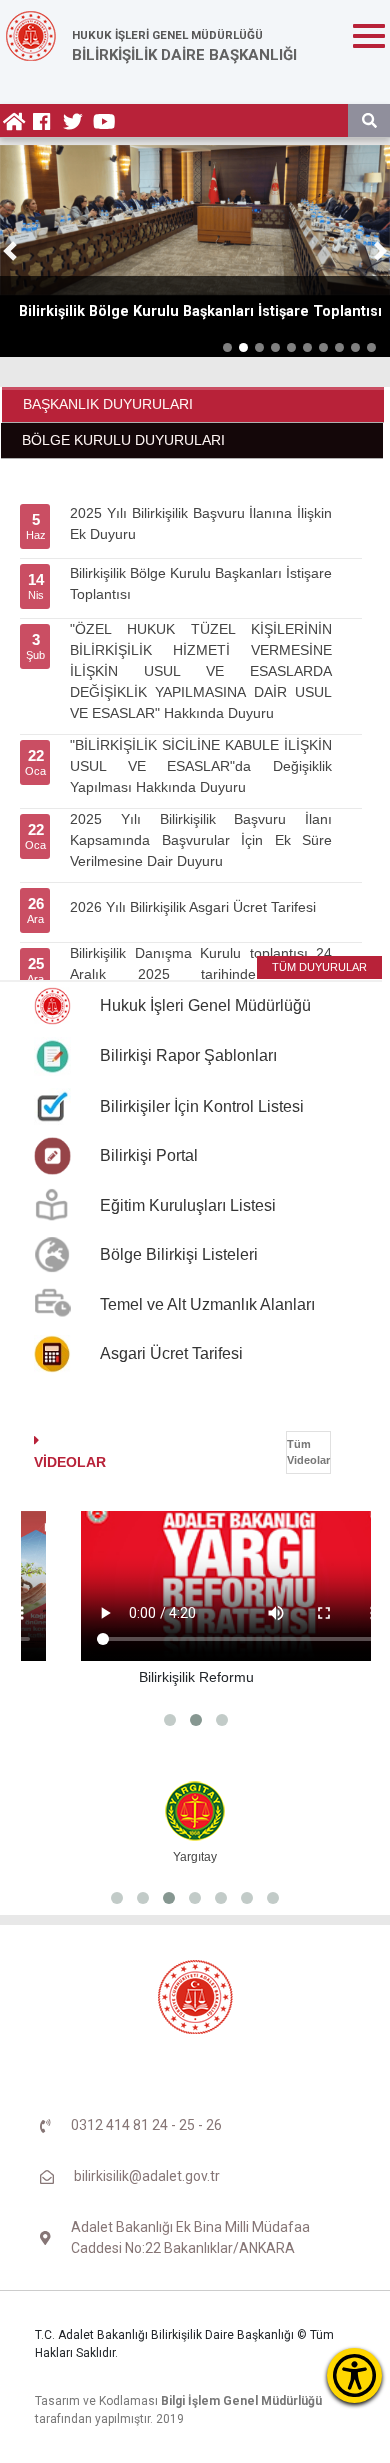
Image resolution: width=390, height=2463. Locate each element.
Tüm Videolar (308, 1452)
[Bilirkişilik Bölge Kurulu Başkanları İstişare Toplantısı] (195, 220)
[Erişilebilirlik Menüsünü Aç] (354, 2375)
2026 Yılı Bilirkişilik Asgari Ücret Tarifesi (193, 907)
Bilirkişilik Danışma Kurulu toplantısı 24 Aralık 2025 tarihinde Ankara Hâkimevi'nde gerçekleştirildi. (201, 974)
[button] (10, 251)
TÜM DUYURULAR (319, 967)
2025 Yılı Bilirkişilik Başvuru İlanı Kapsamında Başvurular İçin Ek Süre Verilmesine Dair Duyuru (201, 840)
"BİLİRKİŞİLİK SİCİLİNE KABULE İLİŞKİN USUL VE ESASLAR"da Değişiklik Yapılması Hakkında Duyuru (201, 766)
